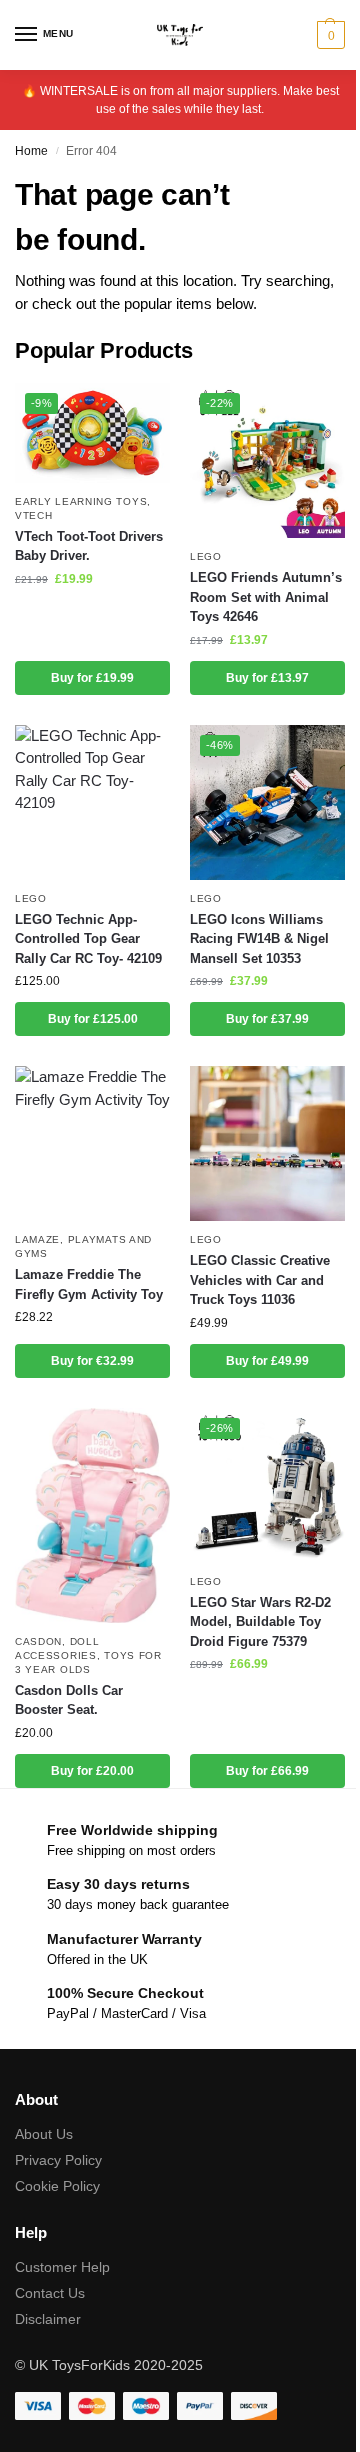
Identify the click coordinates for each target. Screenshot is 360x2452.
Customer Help (62, 2267)
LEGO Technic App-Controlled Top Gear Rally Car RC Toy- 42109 (88, 939)
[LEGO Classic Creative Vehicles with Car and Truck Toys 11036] (267, 1143)
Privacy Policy (58, 2160)
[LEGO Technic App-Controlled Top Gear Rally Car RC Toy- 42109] (92, 802)
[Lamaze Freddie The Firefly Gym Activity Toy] (92, 1143)
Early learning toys (81, 501)
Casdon (38, 1641)
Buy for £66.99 (267, 1771)
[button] (328, 35)
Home (31, 151)
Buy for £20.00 (92, 1771)
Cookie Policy (57, 2186)
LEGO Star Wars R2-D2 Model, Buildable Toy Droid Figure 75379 (260, 1622)
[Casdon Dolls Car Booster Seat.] (92, 1515)
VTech (34, 515)
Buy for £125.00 (93, 1019)
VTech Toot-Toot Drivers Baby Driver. (89, 546)
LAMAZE (37, 1239)
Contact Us (50, 2293)
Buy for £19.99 (92, 678)
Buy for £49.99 (267, 1361)
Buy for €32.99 (92, 1361)
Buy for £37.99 (267, 1019)
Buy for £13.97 (267, 678)
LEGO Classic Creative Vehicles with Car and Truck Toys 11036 (260, 1280)
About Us (44, 2134)
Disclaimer (48, 2319)
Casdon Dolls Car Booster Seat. (69, 1700)
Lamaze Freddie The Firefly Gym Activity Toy (89, 1284)
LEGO (206, 556)
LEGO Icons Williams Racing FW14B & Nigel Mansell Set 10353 (259, 939)
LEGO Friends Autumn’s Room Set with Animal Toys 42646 (266, 597)
